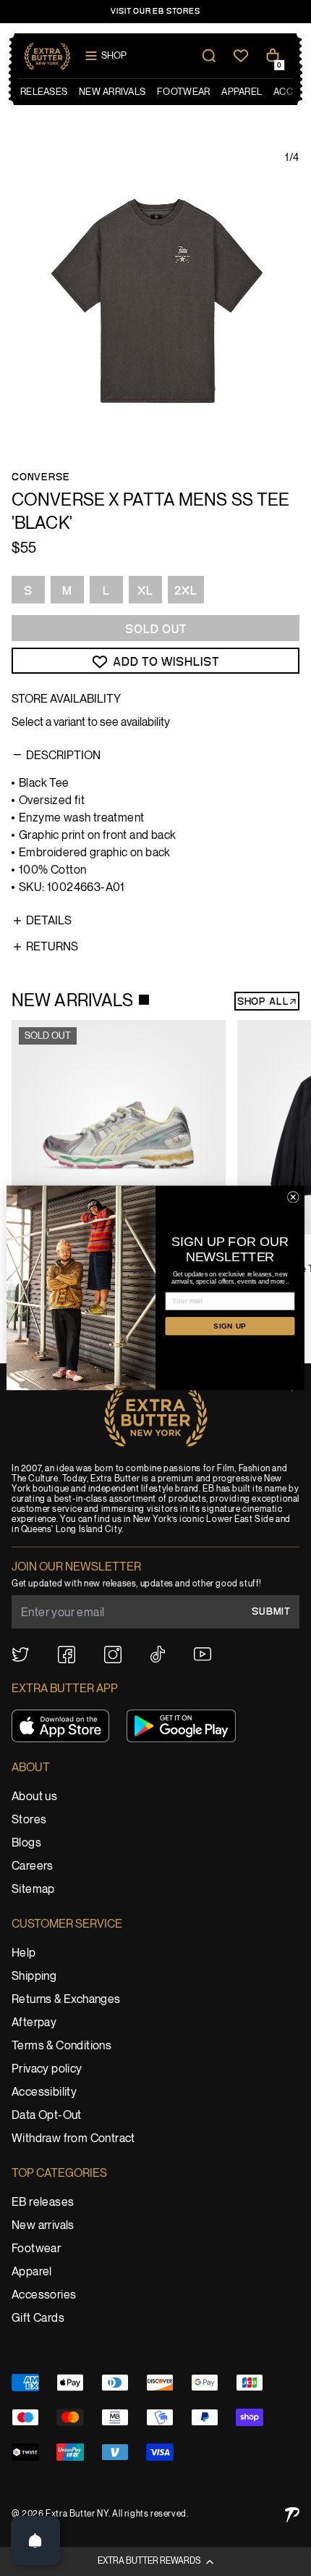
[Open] (35, 2541)
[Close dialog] (293, 1197)
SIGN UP (230, 1326)
